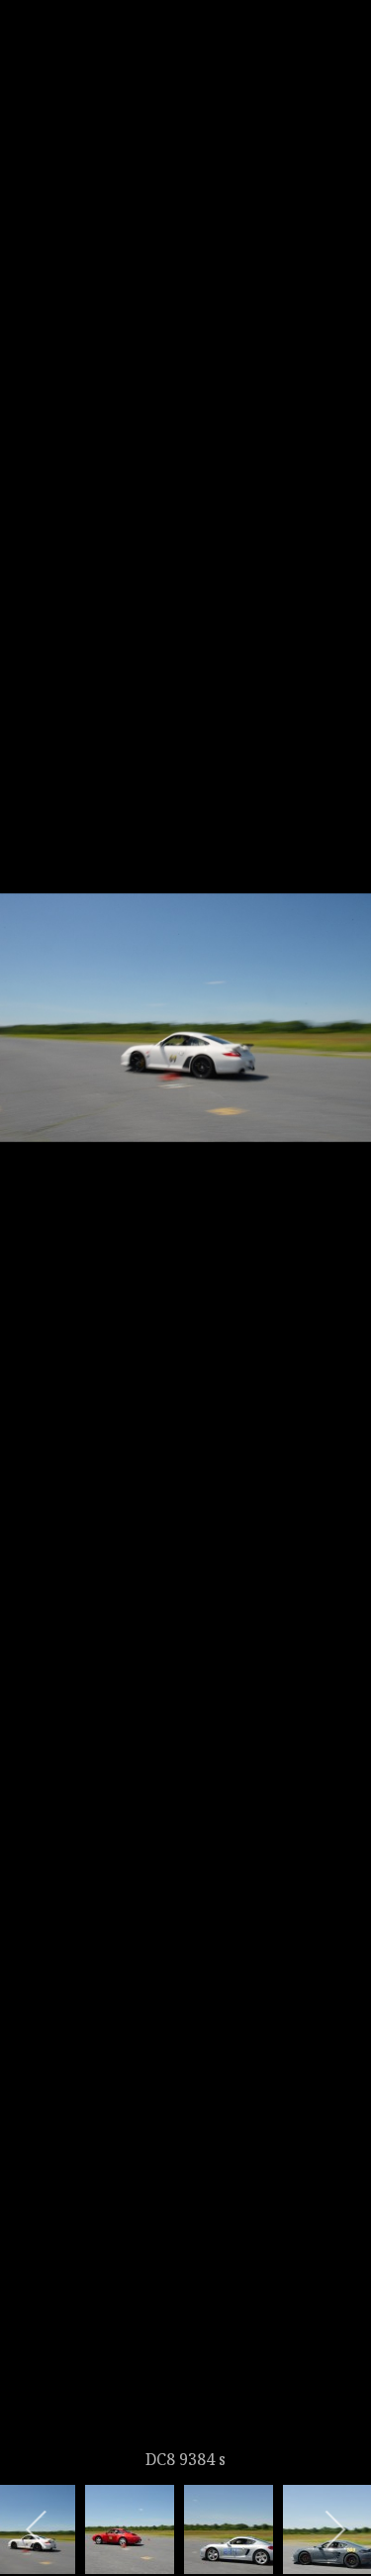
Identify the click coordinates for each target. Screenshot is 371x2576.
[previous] (35, 1259)
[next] (336, 1259)
